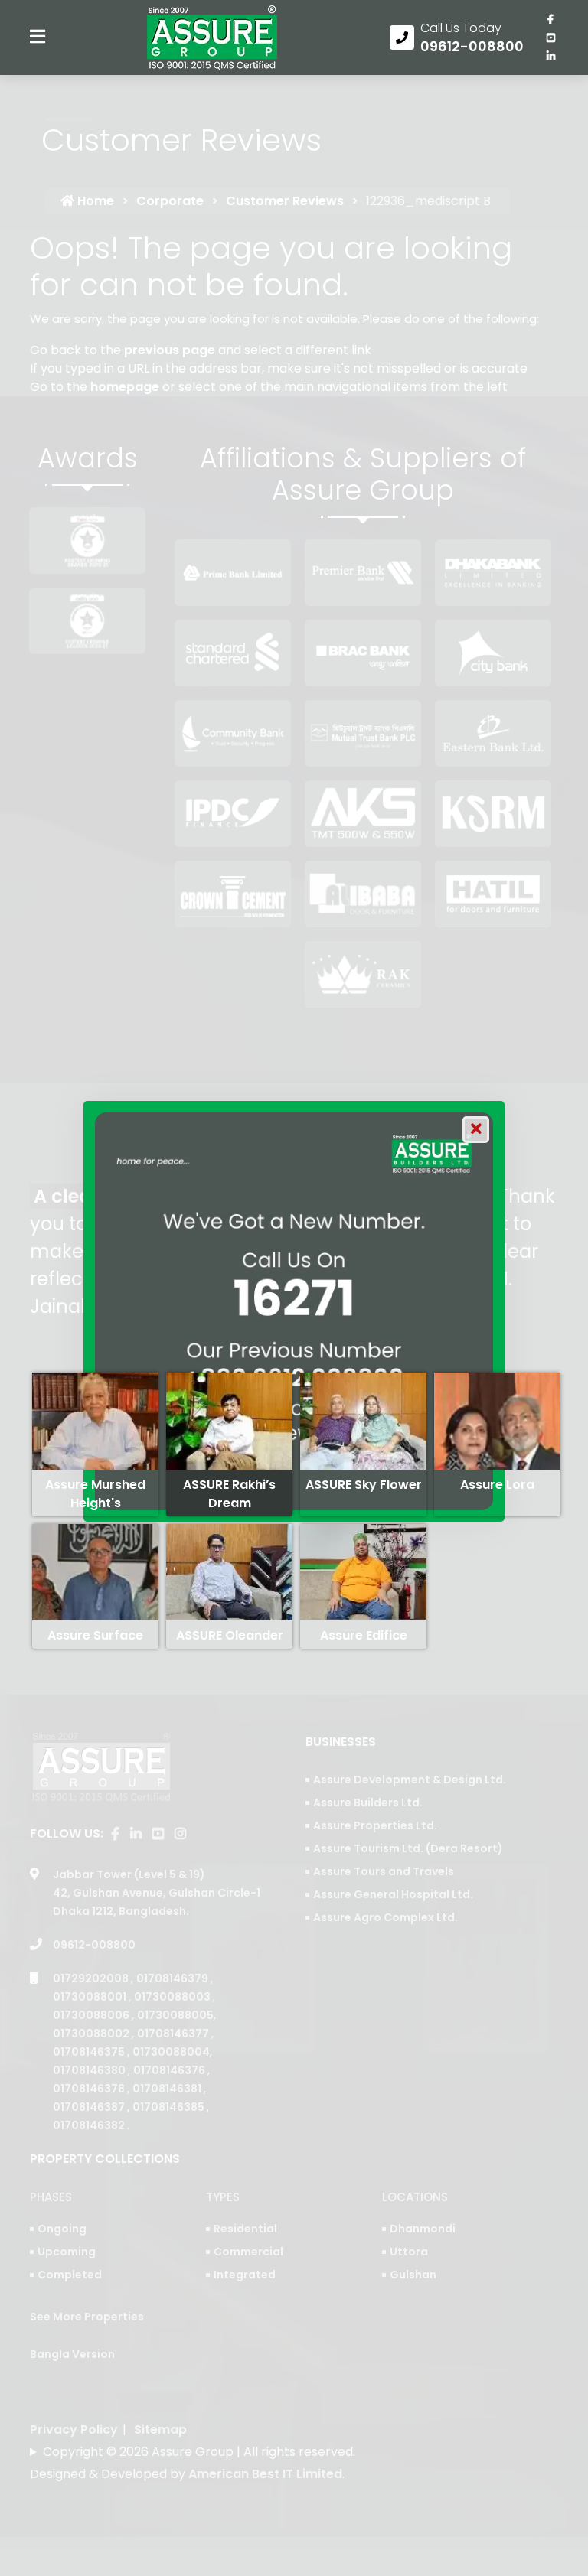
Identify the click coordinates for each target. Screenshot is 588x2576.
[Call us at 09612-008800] (457, 37)
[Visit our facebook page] (550, 19)
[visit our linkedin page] (550, 56)
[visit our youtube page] (550, 37)
